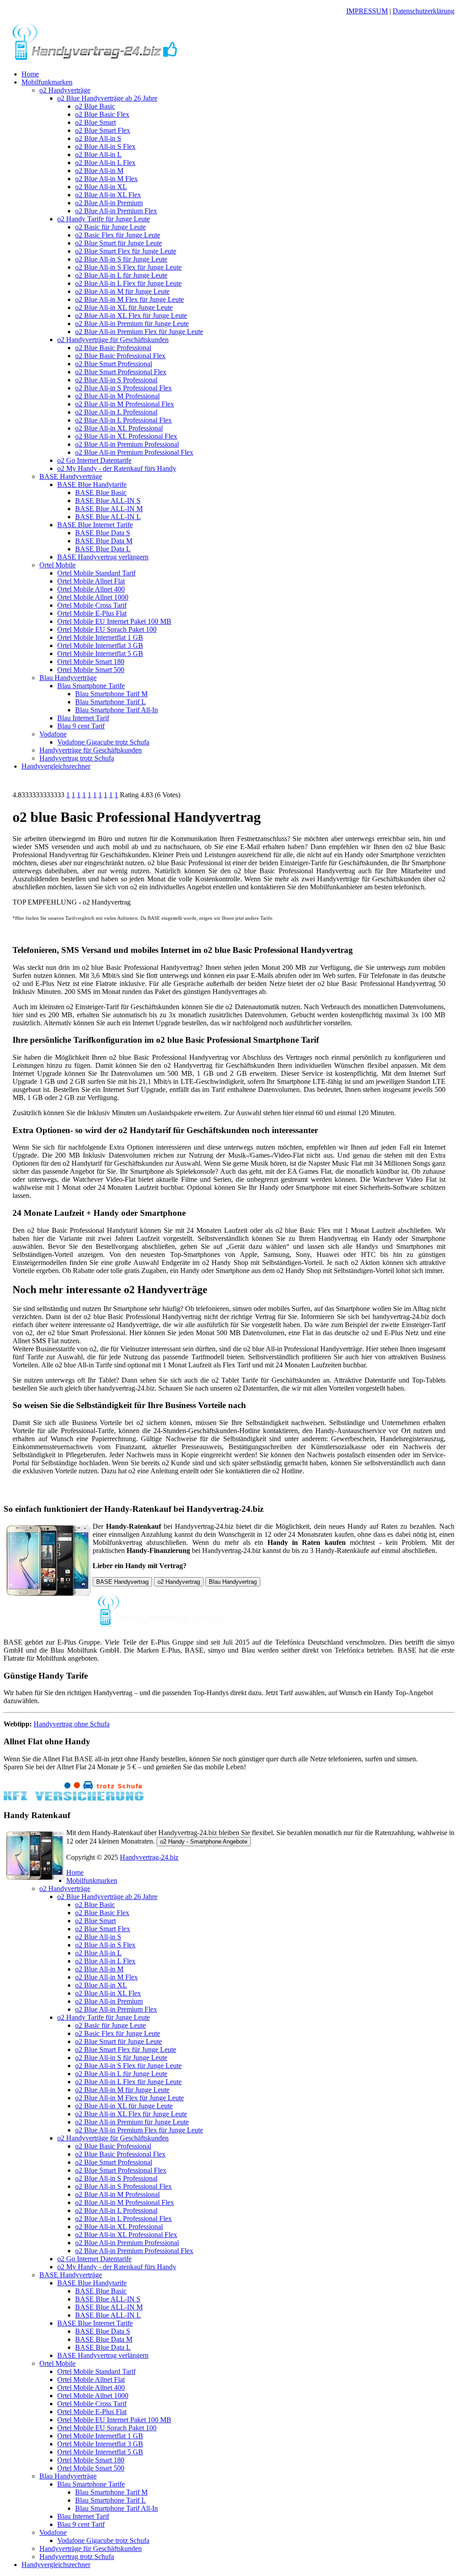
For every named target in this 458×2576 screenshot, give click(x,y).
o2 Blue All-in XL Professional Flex (126, 436)
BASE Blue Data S (103, 533)
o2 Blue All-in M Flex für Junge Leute (129, 299)
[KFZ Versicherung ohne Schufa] (74, 1798)
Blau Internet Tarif (83, 718)
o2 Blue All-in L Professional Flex (123, 420)
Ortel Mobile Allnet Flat (91, 581)
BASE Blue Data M (104, 541)
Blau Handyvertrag (233, 1582)
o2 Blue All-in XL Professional (119, 428)
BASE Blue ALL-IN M (109, 509)
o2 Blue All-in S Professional (116, 380)
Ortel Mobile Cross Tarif (92, 605)
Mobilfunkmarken (47, 82)
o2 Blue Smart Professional (114, 364)
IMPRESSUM (367, 11)
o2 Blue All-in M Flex (106, 179)
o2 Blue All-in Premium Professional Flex (134, 452)
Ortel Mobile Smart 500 (91, 670)
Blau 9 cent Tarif (81, 726)
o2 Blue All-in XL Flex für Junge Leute (131, 315)
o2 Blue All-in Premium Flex (116, 211)
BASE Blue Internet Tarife (95, 525)
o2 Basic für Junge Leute (110, 227)
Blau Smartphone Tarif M (111, 694)
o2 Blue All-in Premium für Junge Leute (132, 324)
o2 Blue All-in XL (101, 187)
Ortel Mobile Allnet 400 (91, 589)
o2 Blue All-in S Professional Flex (123, 388)
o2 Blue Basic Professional (113, 348)
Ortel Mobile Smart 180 (91, 662)
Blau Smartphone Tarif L (110, 702)
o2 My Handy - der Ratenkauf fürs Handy (117, 468)
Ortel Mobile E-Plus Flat (92, 613)
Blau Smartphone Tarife (91, 686)
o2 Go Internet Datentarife (94, 460)
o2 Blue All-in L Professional (116, 412)
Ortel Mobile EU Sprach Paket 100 (107, 629)
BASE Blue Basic (101, 493)
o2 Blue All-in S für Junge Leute (121, 259)
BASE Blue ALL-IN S (108, 501)
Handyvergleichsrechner (56, 766)
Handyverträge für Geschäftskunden (91, 750)
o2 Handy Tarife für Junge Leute (104, 219)
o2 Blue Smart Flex (103, 130)
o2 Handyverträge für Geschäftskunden (113, 340)
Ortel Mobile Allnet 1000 (93, 597)
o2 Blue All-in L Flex (105, 163)
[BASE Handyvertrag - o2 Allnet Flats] (95, 59)
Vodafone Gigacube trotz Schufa (103, 742)
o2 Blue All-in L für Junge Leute (121, 275)
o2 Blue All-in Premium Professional (127, 444)
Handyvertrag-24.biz (149, 1857)
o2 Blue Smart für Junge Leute (119, 243)
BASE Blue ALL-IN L (108, 517)
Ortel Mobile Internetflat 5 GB (100, 654)
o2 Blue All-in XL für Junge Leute (124, 307)
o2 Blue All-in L (98, 154)
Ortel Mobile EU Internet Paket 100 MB (114, 621)
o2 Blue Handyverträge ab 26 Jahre (107, 98)
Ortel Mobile (57, 565)
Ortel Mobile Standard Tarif (96, 573)
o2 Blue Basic (95, 106)
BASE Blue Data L (103, 549)
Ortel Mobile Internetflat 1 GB (100, 637)
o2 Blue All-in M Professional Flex (125, 404)
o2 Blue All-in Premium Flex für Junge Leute (139, 332)
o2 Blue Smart (95, 122)
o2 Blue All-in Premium (109, 203)
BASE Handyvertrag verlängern (103, 557)
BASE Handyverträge (71, 476)
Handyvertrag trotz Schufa (77, 758)
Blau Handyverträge (68, 678)
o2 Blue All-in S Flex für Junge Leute (128, 267)
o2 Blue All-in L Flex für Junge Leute (128, 283)
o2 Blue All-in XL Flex (108, 195)
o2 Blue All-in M (99, 171)
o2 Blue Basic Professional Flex (120, 356)
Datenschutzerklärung (424, 11)
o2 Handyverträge (65, 90)
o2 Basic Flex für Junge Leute (118, 235)
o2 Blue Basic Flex (102, 114)
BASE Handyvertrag (122, 1582)
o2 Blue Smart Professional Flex (121, 372)
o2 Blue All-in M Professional (117, 396)
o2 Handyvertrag (179, 1582)
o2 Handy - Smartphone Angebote (204, 1842)
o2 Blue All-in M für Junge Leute (122, 291)
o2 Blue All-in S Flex (105, 146)
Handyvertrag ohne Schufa (72, 1724)
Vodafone (53, 734)
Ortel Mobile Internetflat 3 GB (100, 645)
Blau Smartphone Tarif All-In (117, 710)
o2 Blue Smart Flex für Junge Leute (126, 251)
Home (30, 74)
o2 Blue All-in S (98, 138)
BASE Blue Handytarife (92, 484)
